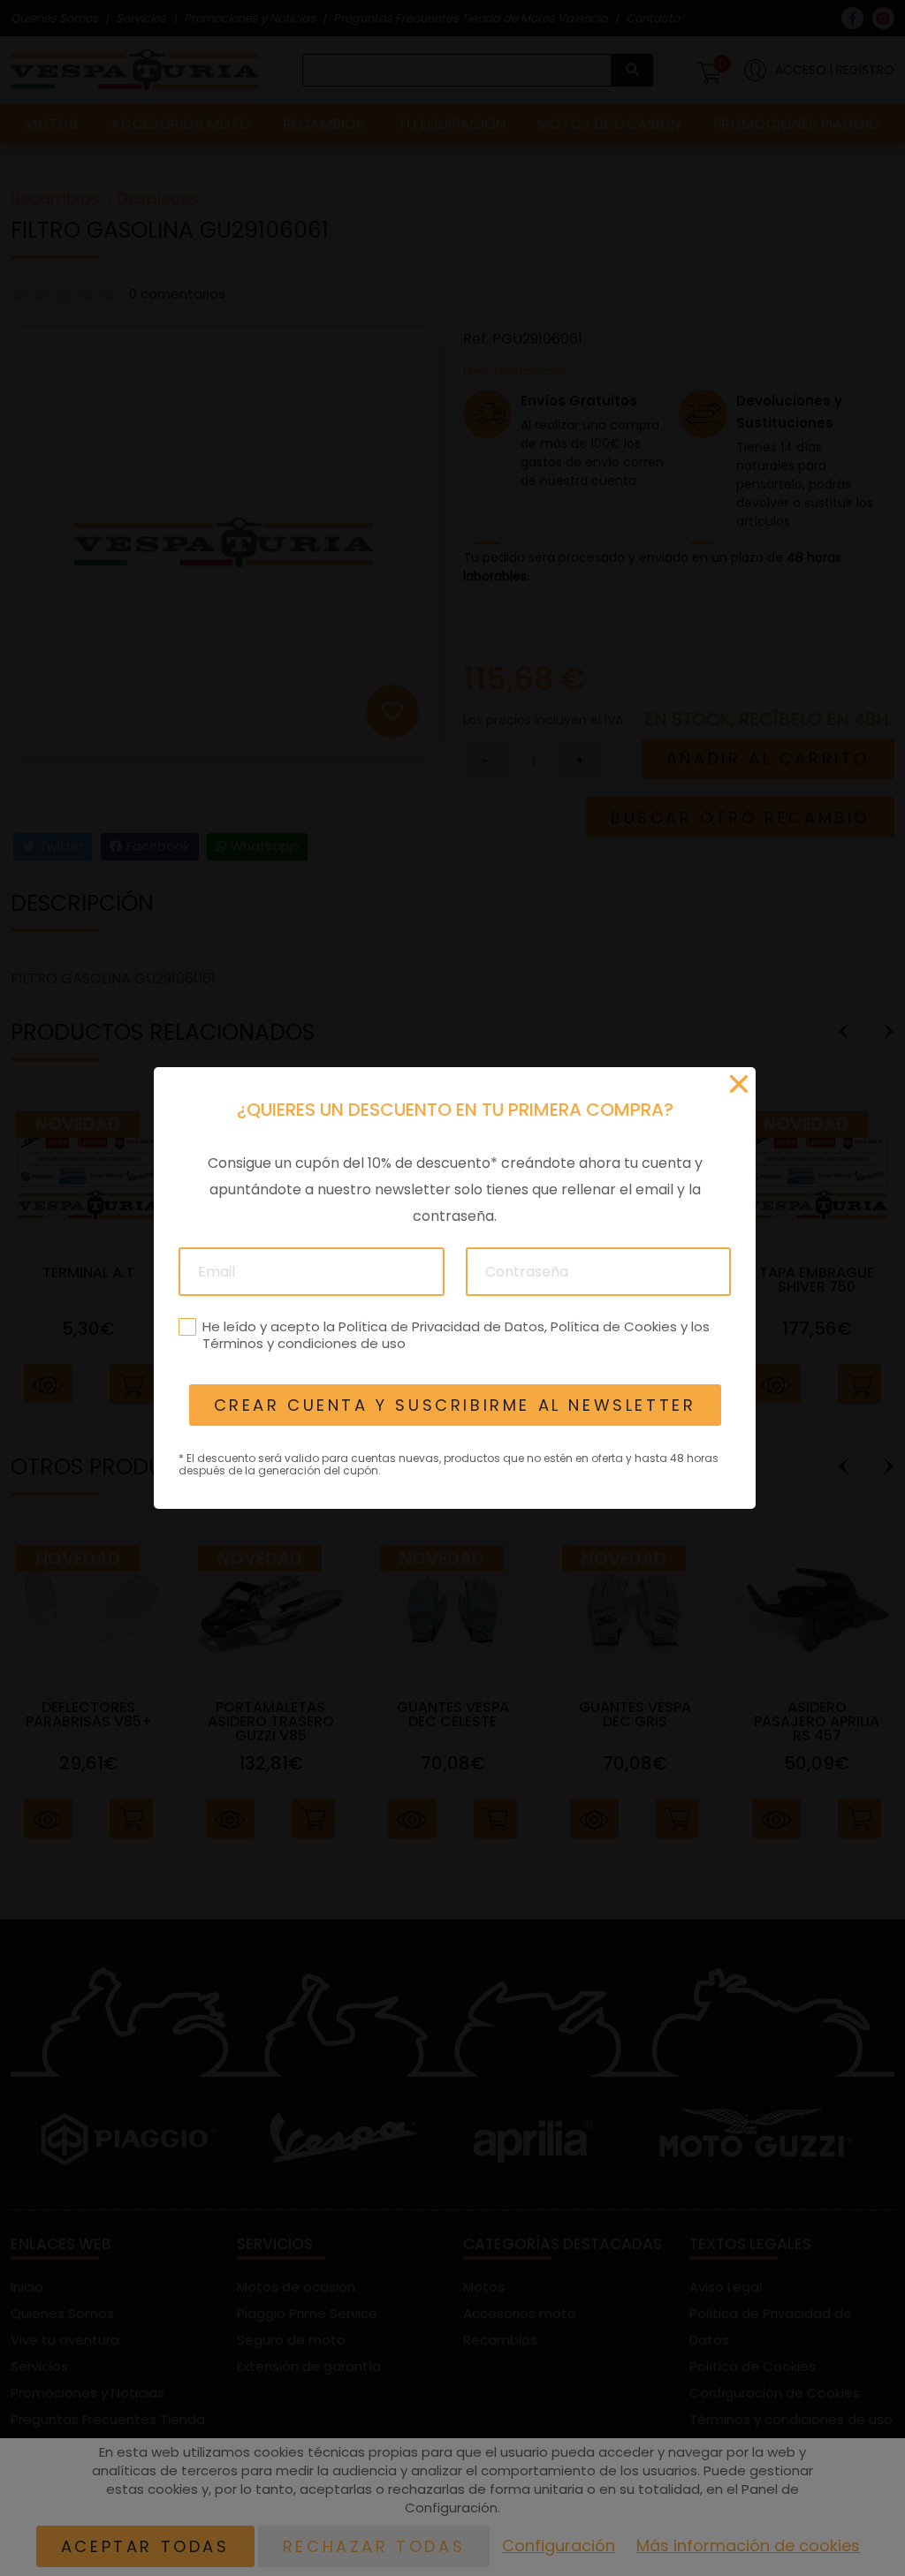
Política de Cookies (613, 1326)
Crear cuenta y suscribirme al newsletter (454, 1405)
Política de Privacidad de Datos (441, 1326)
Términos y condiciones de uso (303, 1343)
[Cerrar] (739, 1084)
